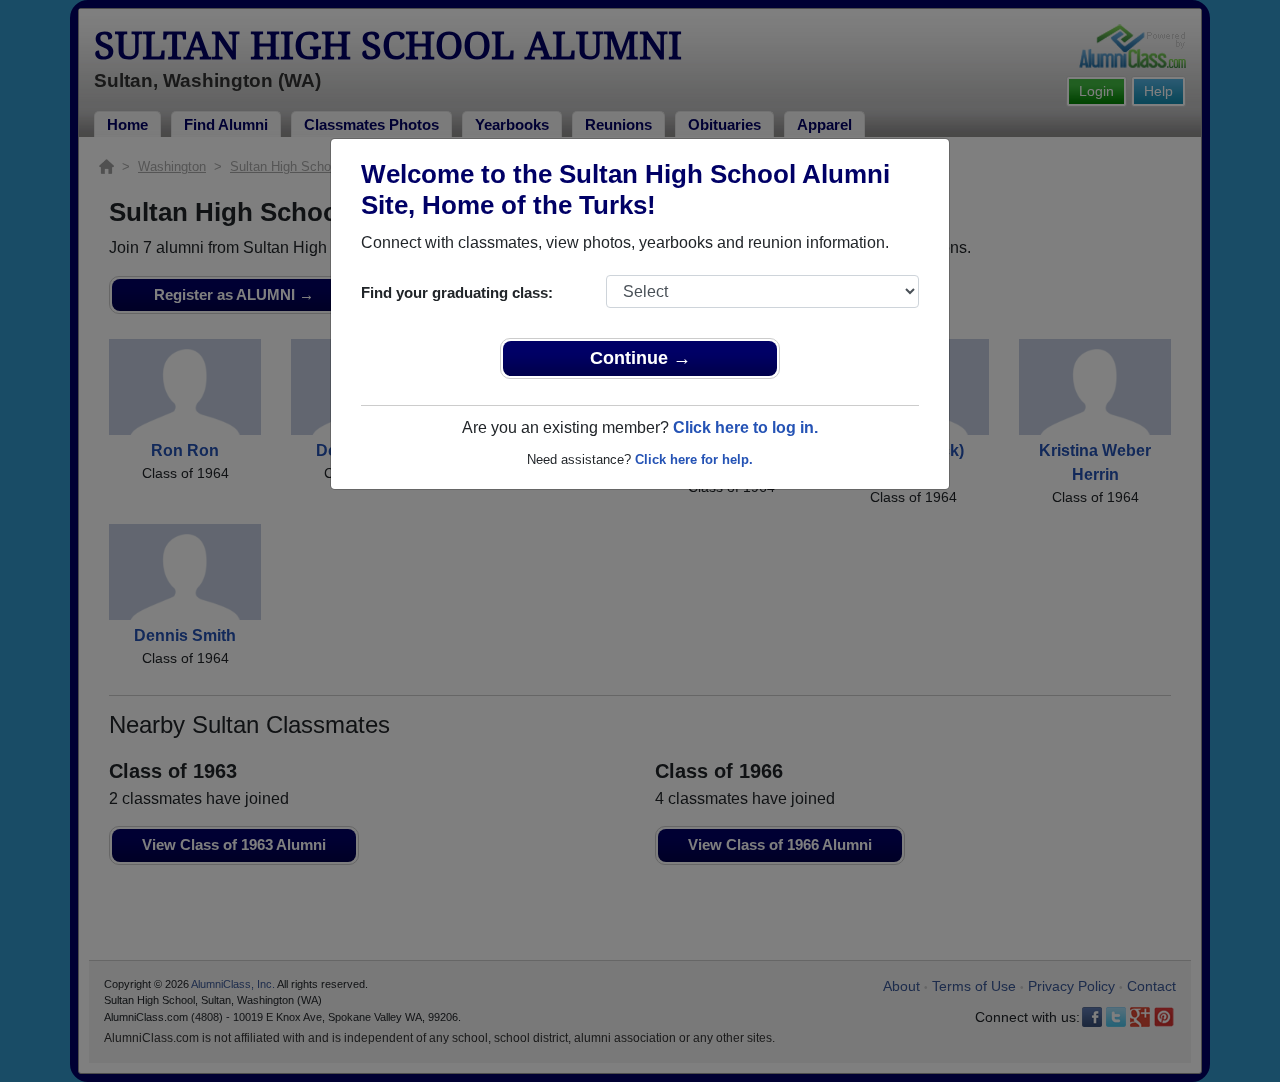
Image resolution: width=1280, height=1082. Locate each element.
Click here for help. (694, 459)
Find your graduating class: (457, 292)
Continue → (640, 358)
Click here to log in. (745, 427)
